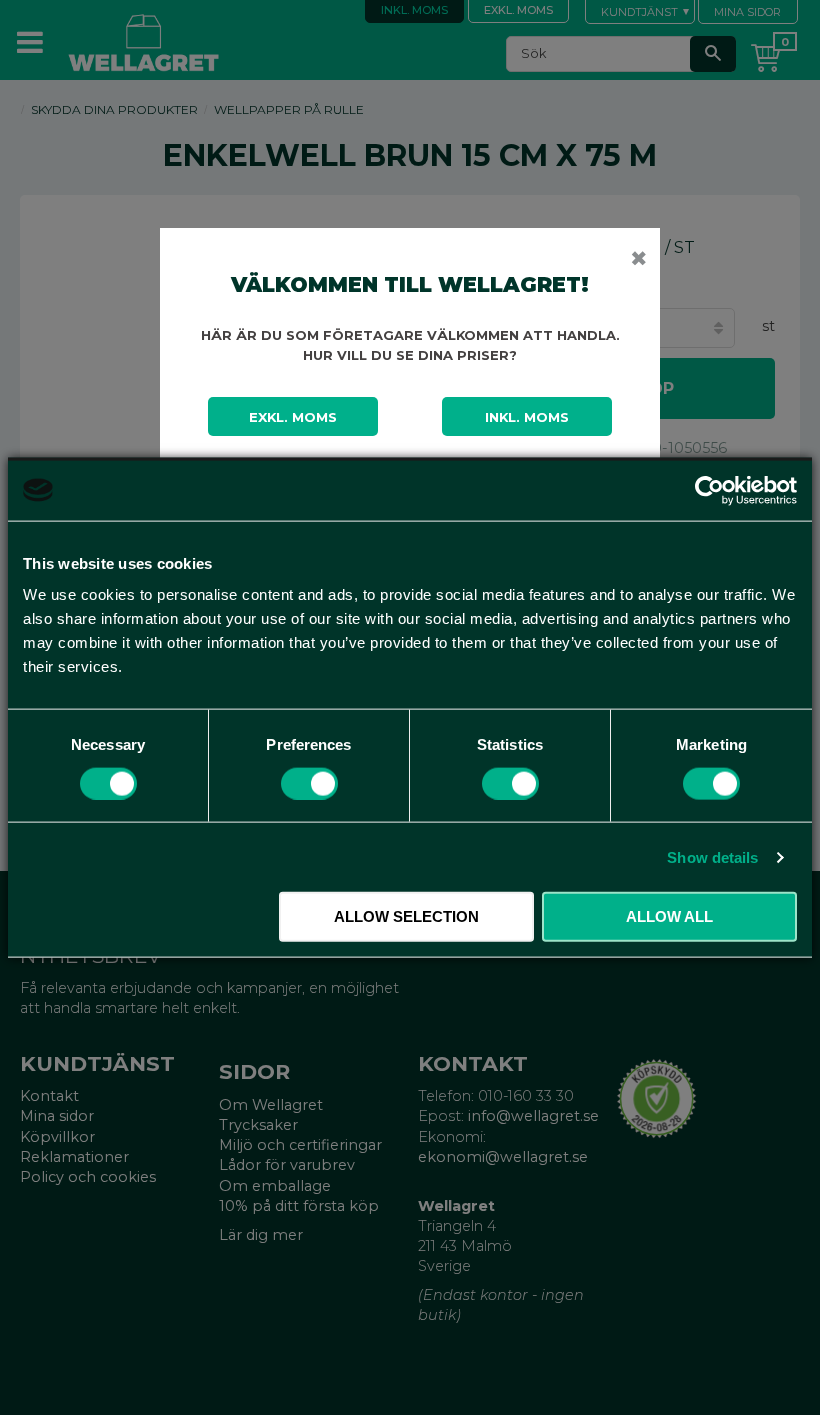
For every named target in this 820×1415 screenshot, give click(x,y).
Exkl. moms (293, 417)
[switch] (309, 783)
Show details (712, 856)
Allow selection (406, 916)
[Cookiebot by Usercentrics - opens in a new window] (709, 490)
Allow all (669, 916)
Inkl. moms (527, 417)
